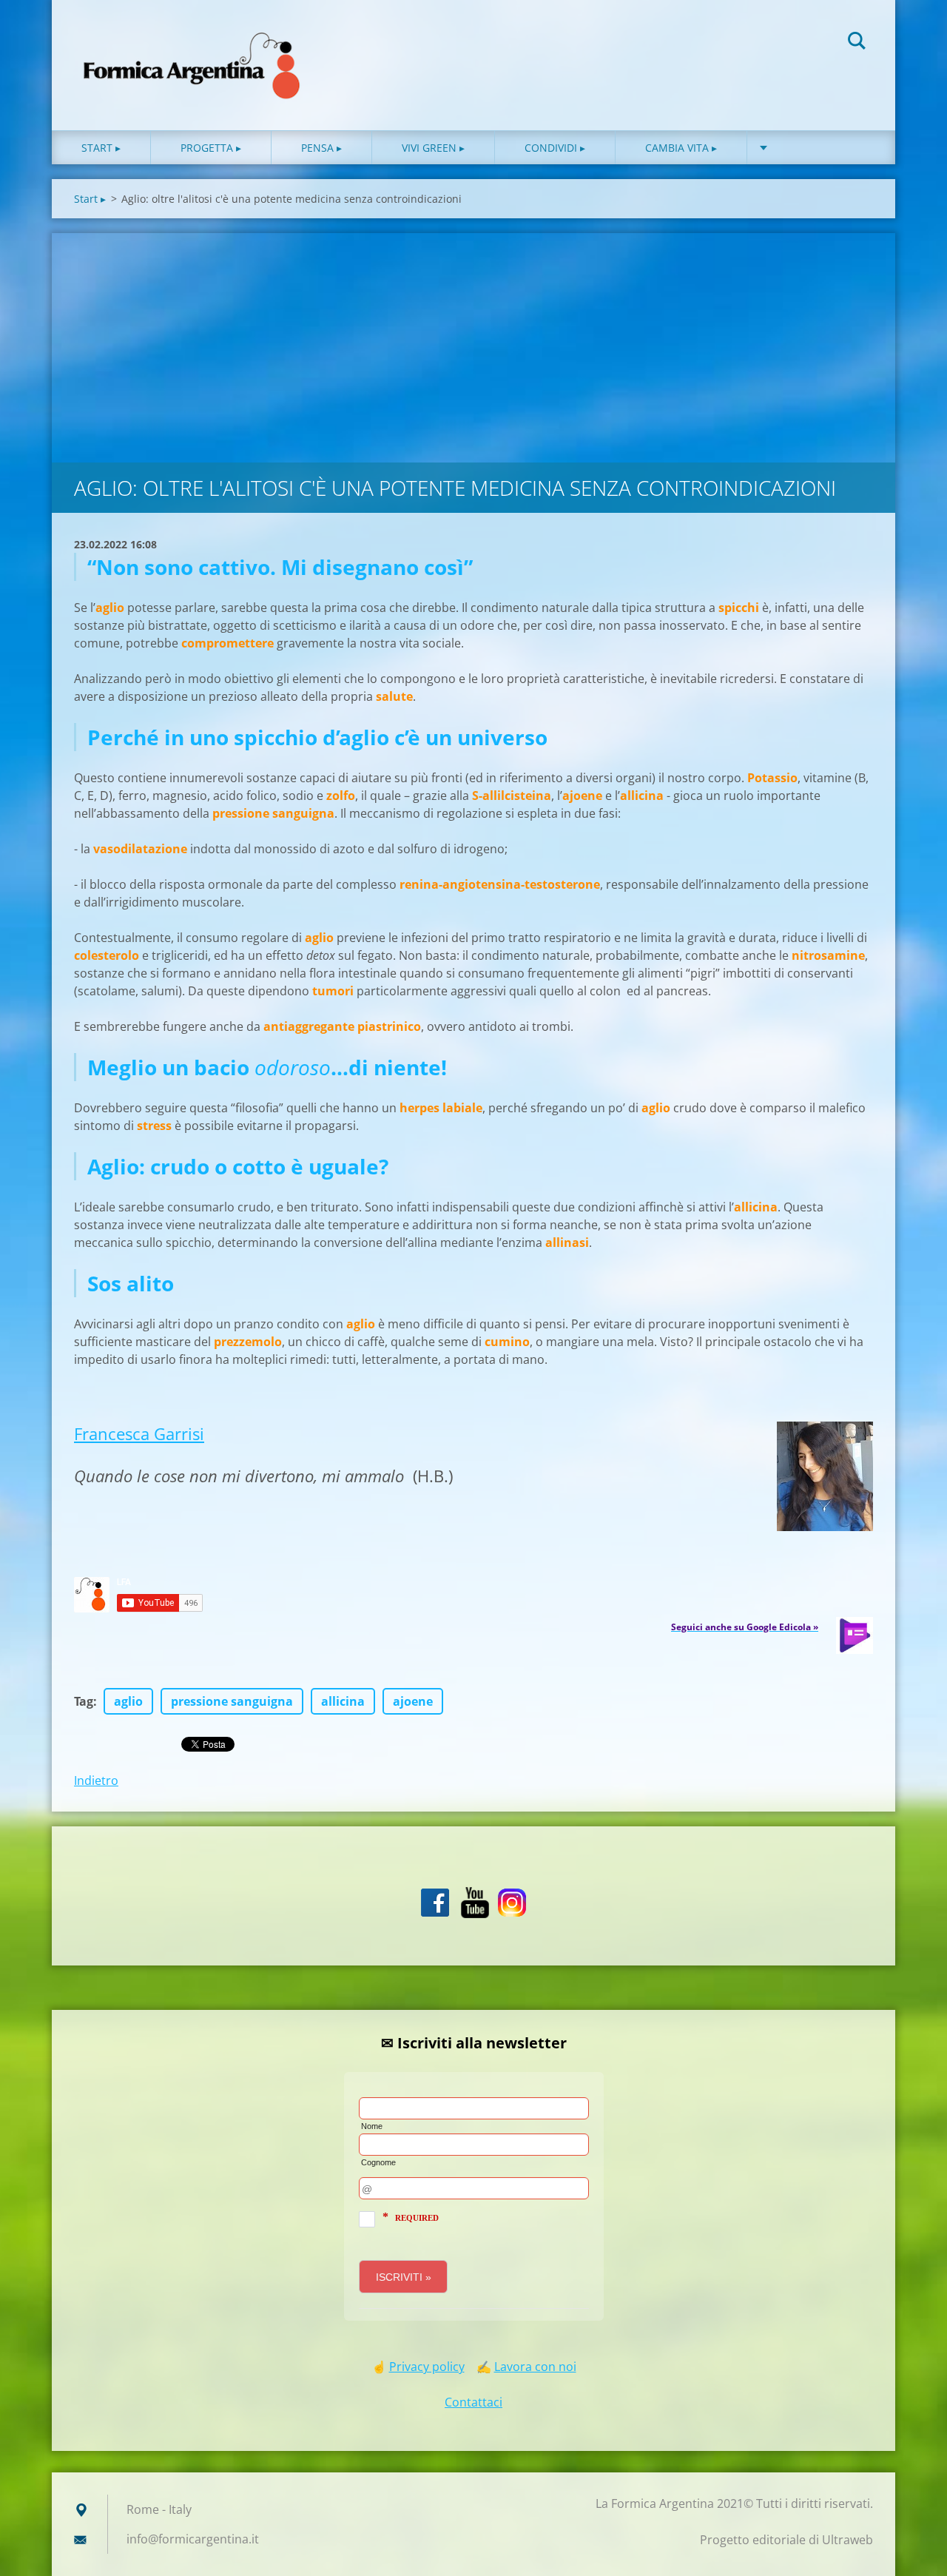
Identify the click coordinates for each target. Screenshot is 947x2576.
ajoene (413, 1701)
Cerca (857, 43)
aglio (128, 1701)
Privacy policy (427, 2367)
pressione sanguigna (232, 1701)
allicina (343, 1701)
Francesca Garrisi (139, 1433)
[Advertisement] (473, 344)
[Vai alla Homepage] (192, 50)
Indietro (96, 1780)
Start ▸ (101, 148)
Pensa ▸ (321, 148)
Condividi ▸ (555, 148)
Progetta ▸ (211, 148)
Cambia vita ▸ (681, 148)
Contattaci (473, 2402)
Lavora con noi (535, 2367)
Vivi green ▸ (433, 148)
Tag (84, 1701)
